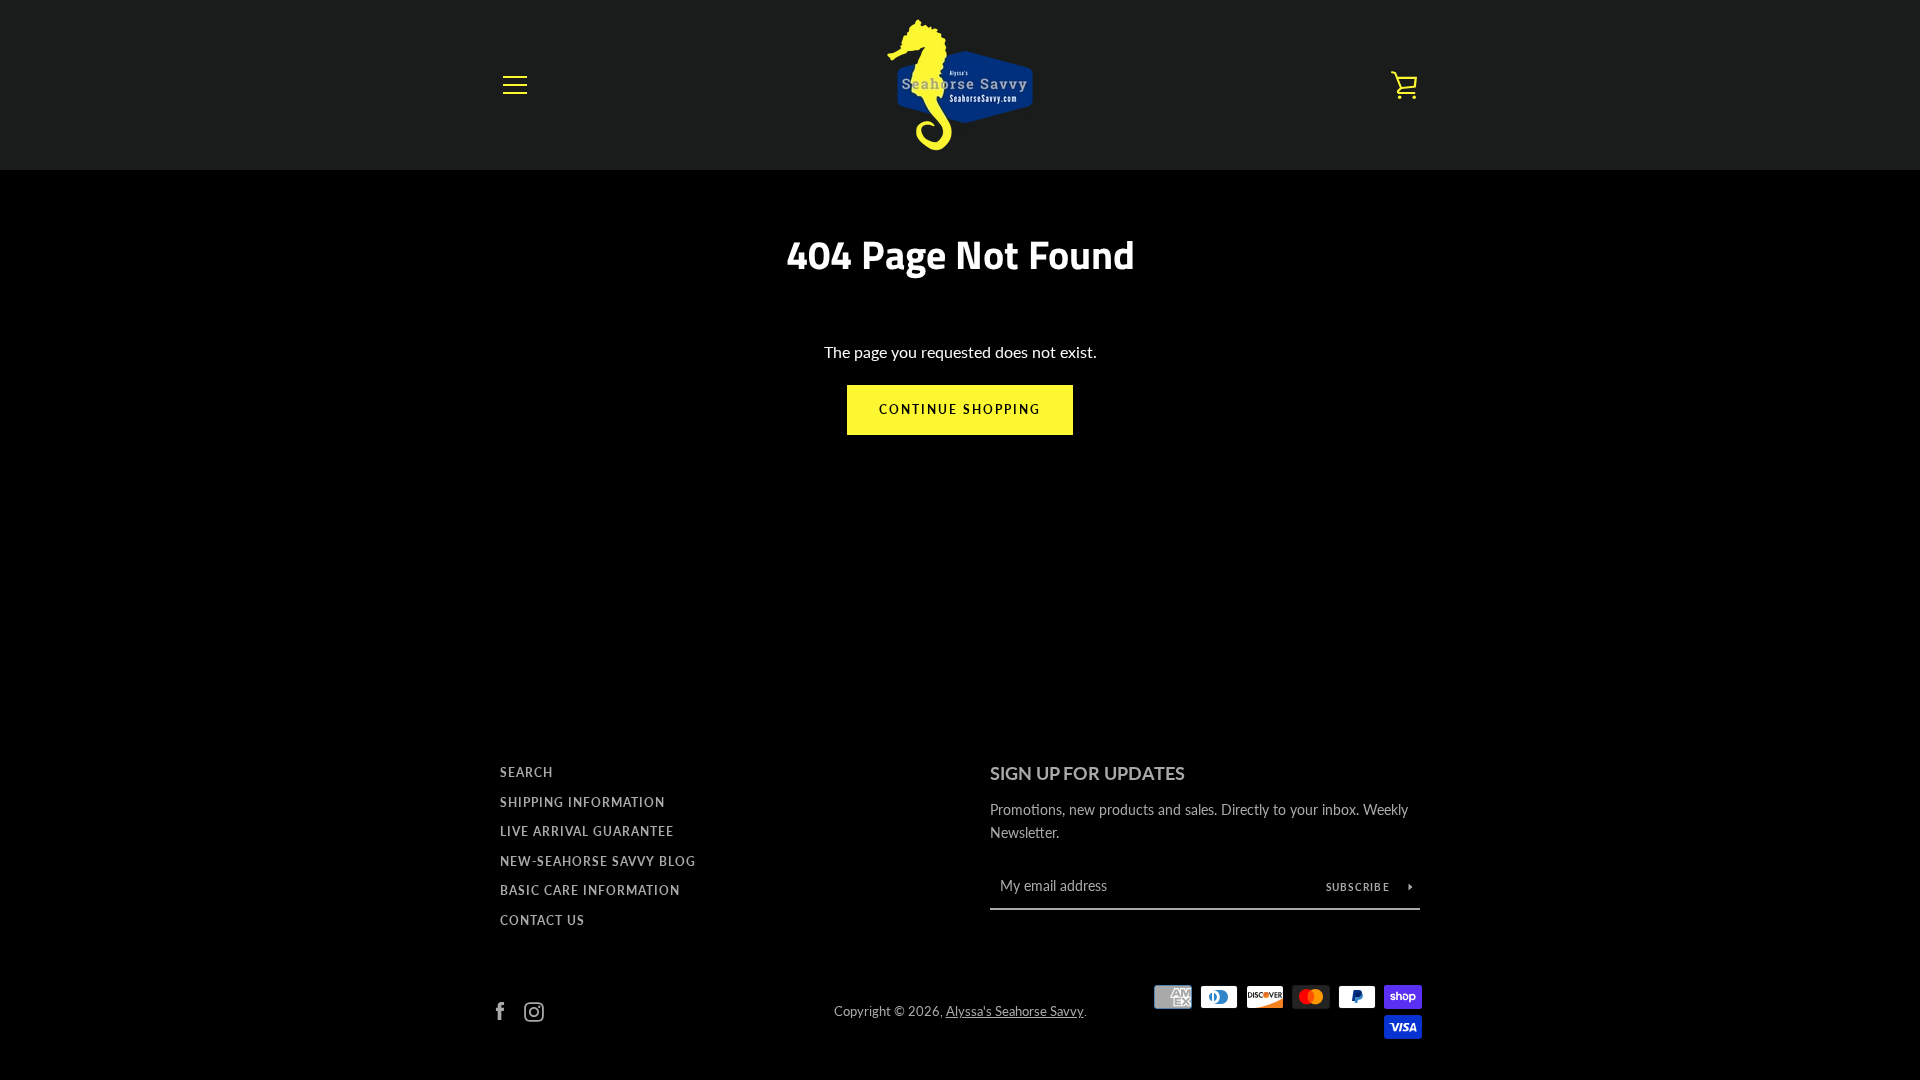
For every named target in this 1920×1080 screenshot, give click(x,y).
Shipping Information (582, 802)
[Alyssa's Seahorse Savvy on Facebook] (500, 1009)
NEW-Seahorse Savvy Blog (598, 861)
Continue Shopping (960, 409)
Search (526, 772)
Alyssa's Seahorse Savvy (1015, 1011)
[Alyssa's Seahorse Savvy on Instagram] (534, 1009)
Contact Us (542, 920)
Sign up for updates (1087, 773)
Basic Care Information (590, 890)
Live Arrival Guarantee (587, 831)
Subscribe (1360, 887)
